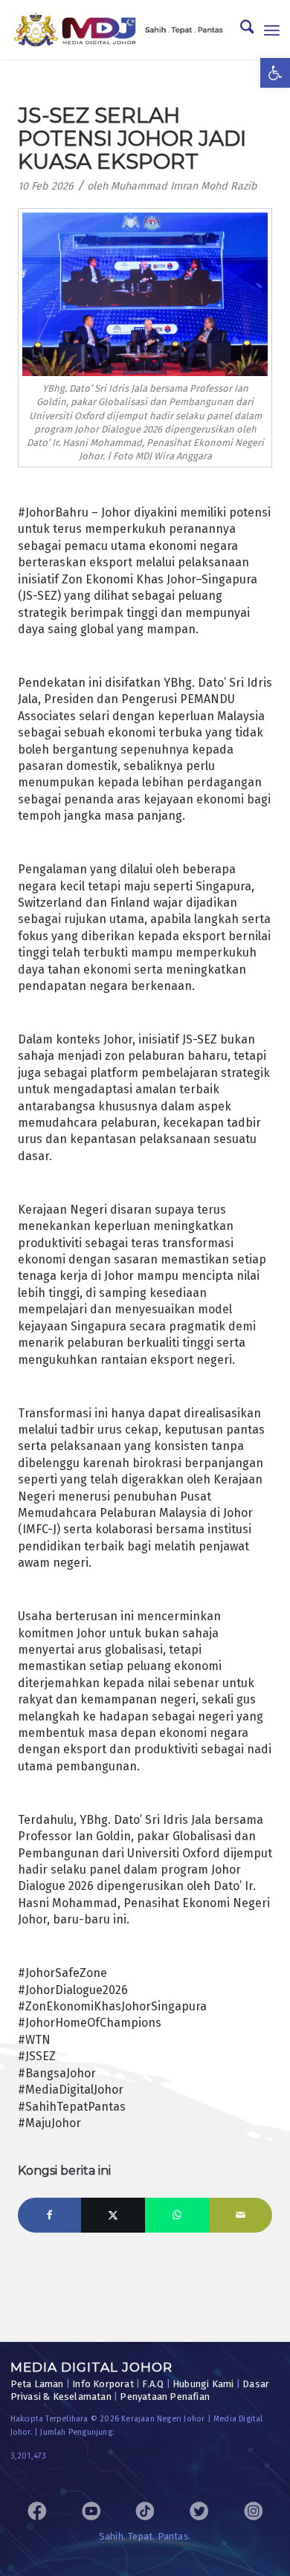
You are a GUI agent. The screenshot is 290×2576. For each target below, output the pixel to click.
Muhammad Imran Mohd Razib (184, 186)
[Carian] (240, 30)
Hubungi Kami (203, 2384)
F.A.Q (153, 2384)
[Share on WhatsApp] (177, 2216)
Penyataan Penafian (165, 2397)
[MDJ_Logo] (118, 30)
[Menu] (272, 30)
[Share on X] (113, 2216)
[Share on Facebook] (50, 2216)
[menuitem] (240, 30)
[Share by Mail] (241, 2216)
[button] (275, 73)
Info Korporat (103, 2384)
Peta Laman (37, 2384)
